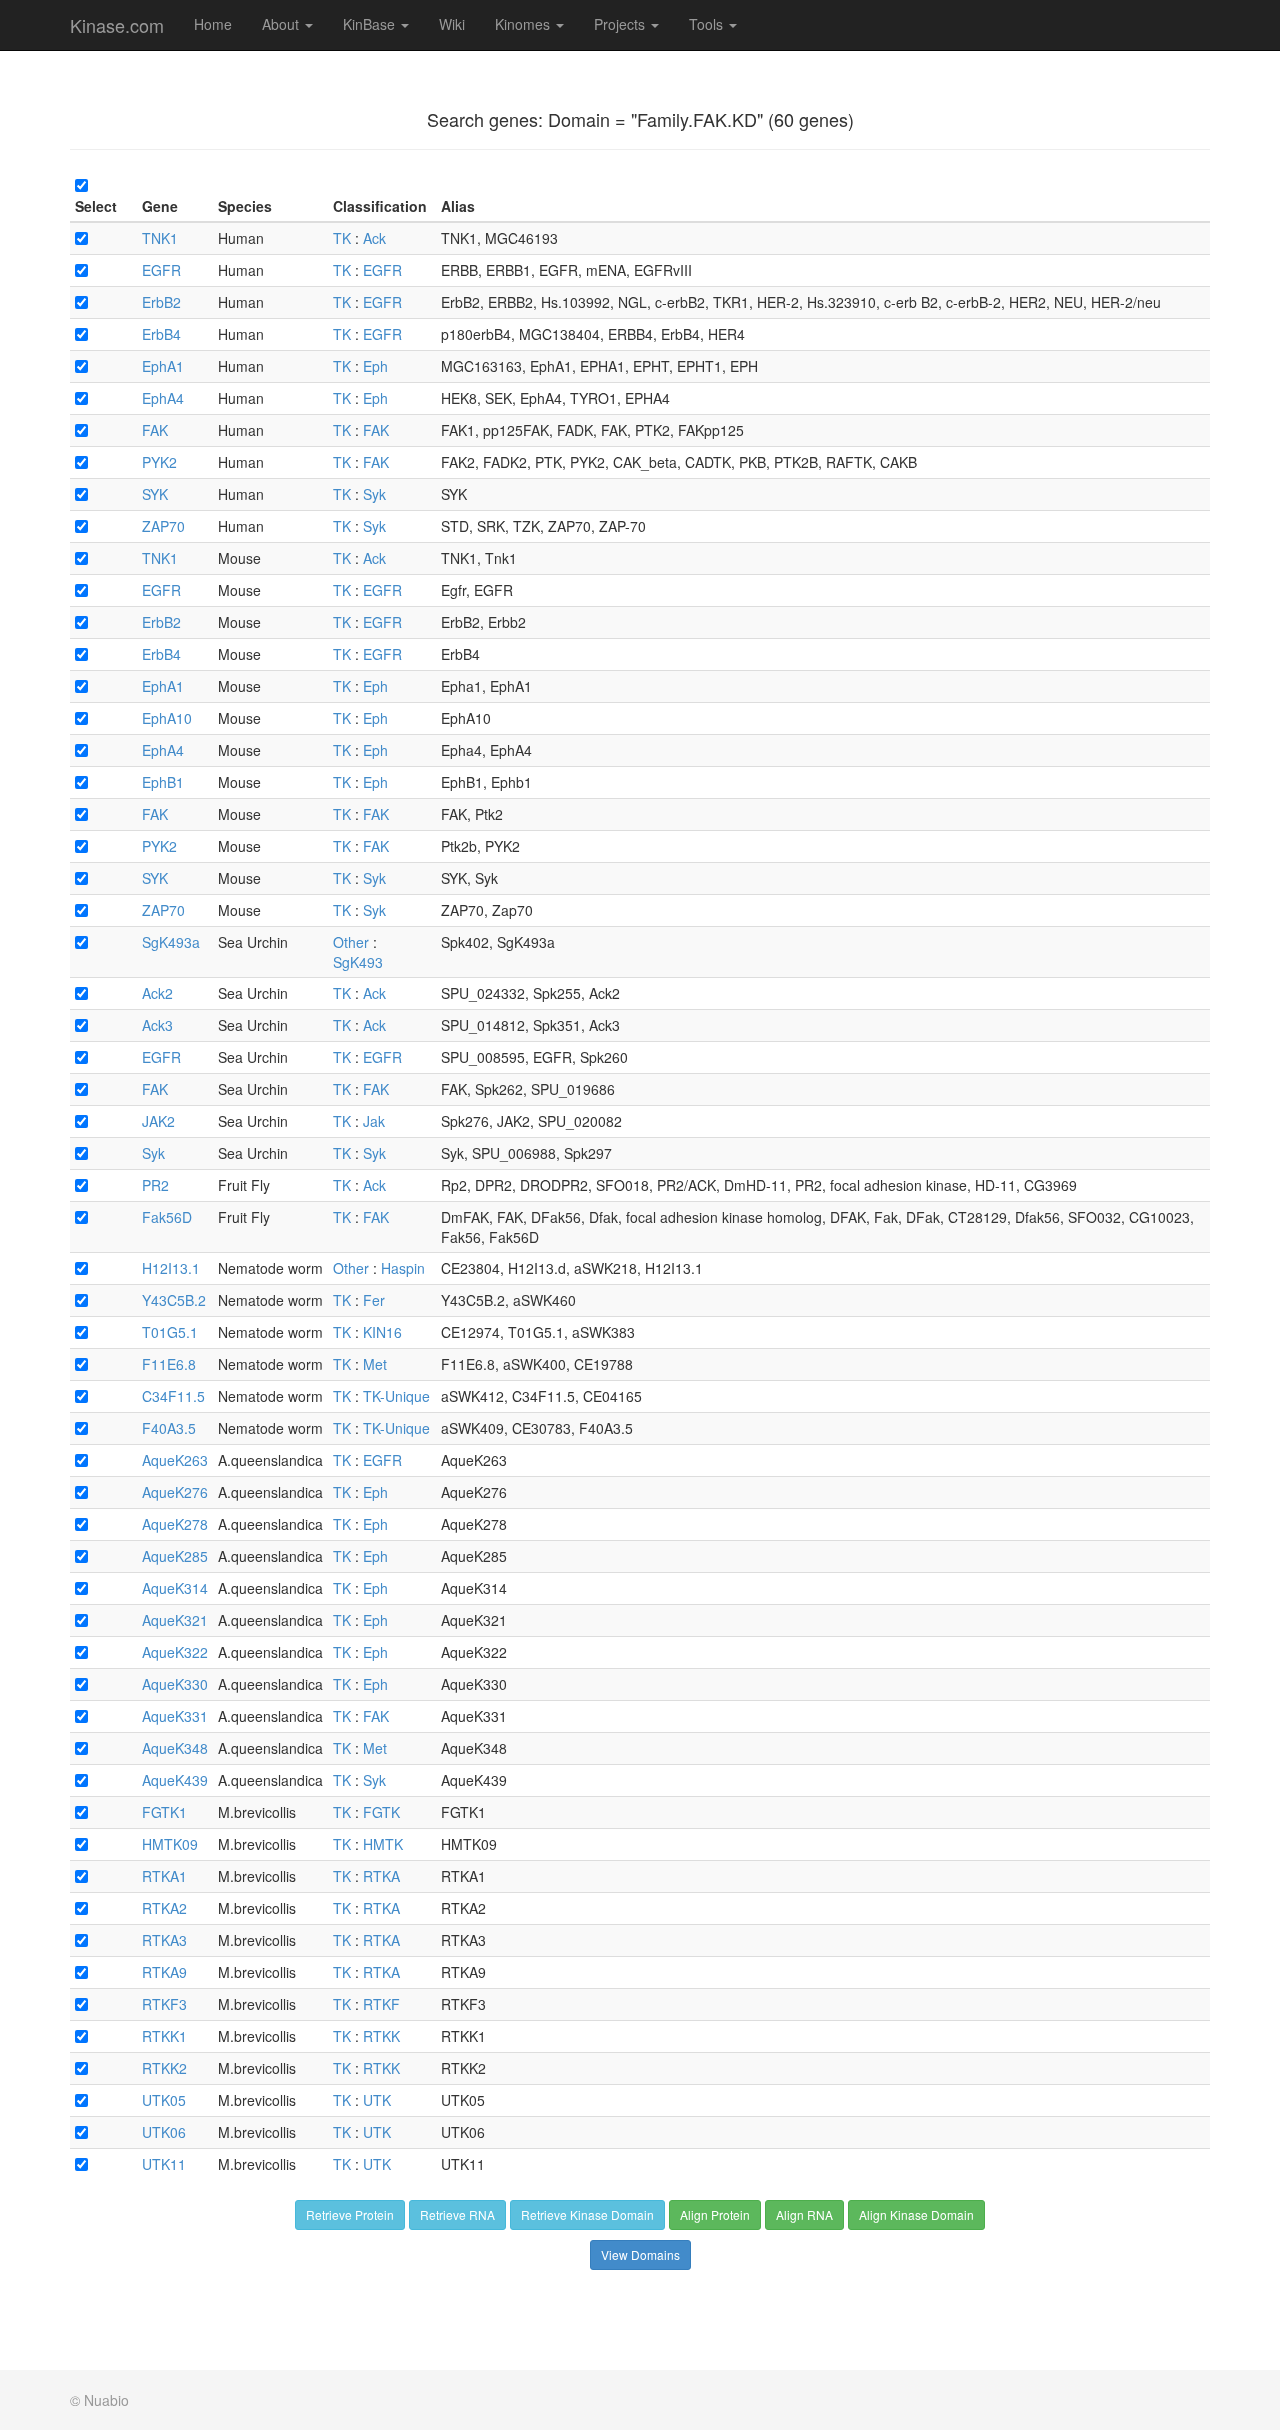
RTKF (381, 2004)
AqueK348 (175, 1748)
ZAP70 (163, 526)
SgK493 (358, 962)
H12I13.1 (171, 1268)
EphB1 (163, 782)
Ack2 (157, 993)
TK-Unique (396, 1396)
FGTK (381, 1812)
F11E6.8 (169, 1364)
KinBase (371, 24)
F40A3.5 (169, 1428)
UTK (377, 2100)
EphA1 (163, 366)
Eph (375, 366)
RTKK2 (164, 2068)
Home (213, 24)
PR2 (155, 1185)
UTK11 (164, 2164)
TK (342, 238)
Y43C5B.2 (174, 1300)
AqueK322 (175, 1652)
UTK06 (164, 2132)
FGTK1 (164, 1812)
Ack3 (157, 1025)
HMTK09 (170, 1844)
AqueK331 (175, 1716)
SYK (155, 494)
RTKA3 (164, 1940)
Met (375, 1364)
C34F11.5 (173, 1396)
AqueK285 (175, 1556)
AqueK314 (175, 1588)
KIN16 (382, 1332)
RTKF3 (164, 2004)
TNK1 (160, 238)
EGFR (161, 270)
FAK (155, 430)
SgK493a (171, 942)
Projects (621, 24)
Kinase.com (117, 25)
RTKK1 (164, 2036)
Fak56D (167, 1217)
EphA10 (167, 718)
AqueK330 (175, 1684)
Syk (374, 494)
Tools (708, 24)
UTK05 (164, 2100)
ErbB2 (161, 302)
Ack (374, 238)
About (282, 24)
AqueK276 (175, 1492)
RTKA (381, 1876)
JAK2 (158, 1121)
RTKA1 (164, 1876)
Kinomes (524, 24)
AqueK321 (175, 1620)
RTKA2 (164, 1908)
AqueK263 (175, 1460)
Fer (374, 1300)
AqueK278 (175, 1524)
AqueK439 (175, 1780)
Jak (374, 1121)
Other (351, 942)
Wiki (452, 24)
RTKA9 (164, 1972)
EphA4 (163, 398)
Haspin (403, 1268)
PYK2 (159, 462)
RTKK (381, 2036)
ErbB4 (161, 334)
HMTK (383, 1844)
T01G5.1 (170, 1332)
